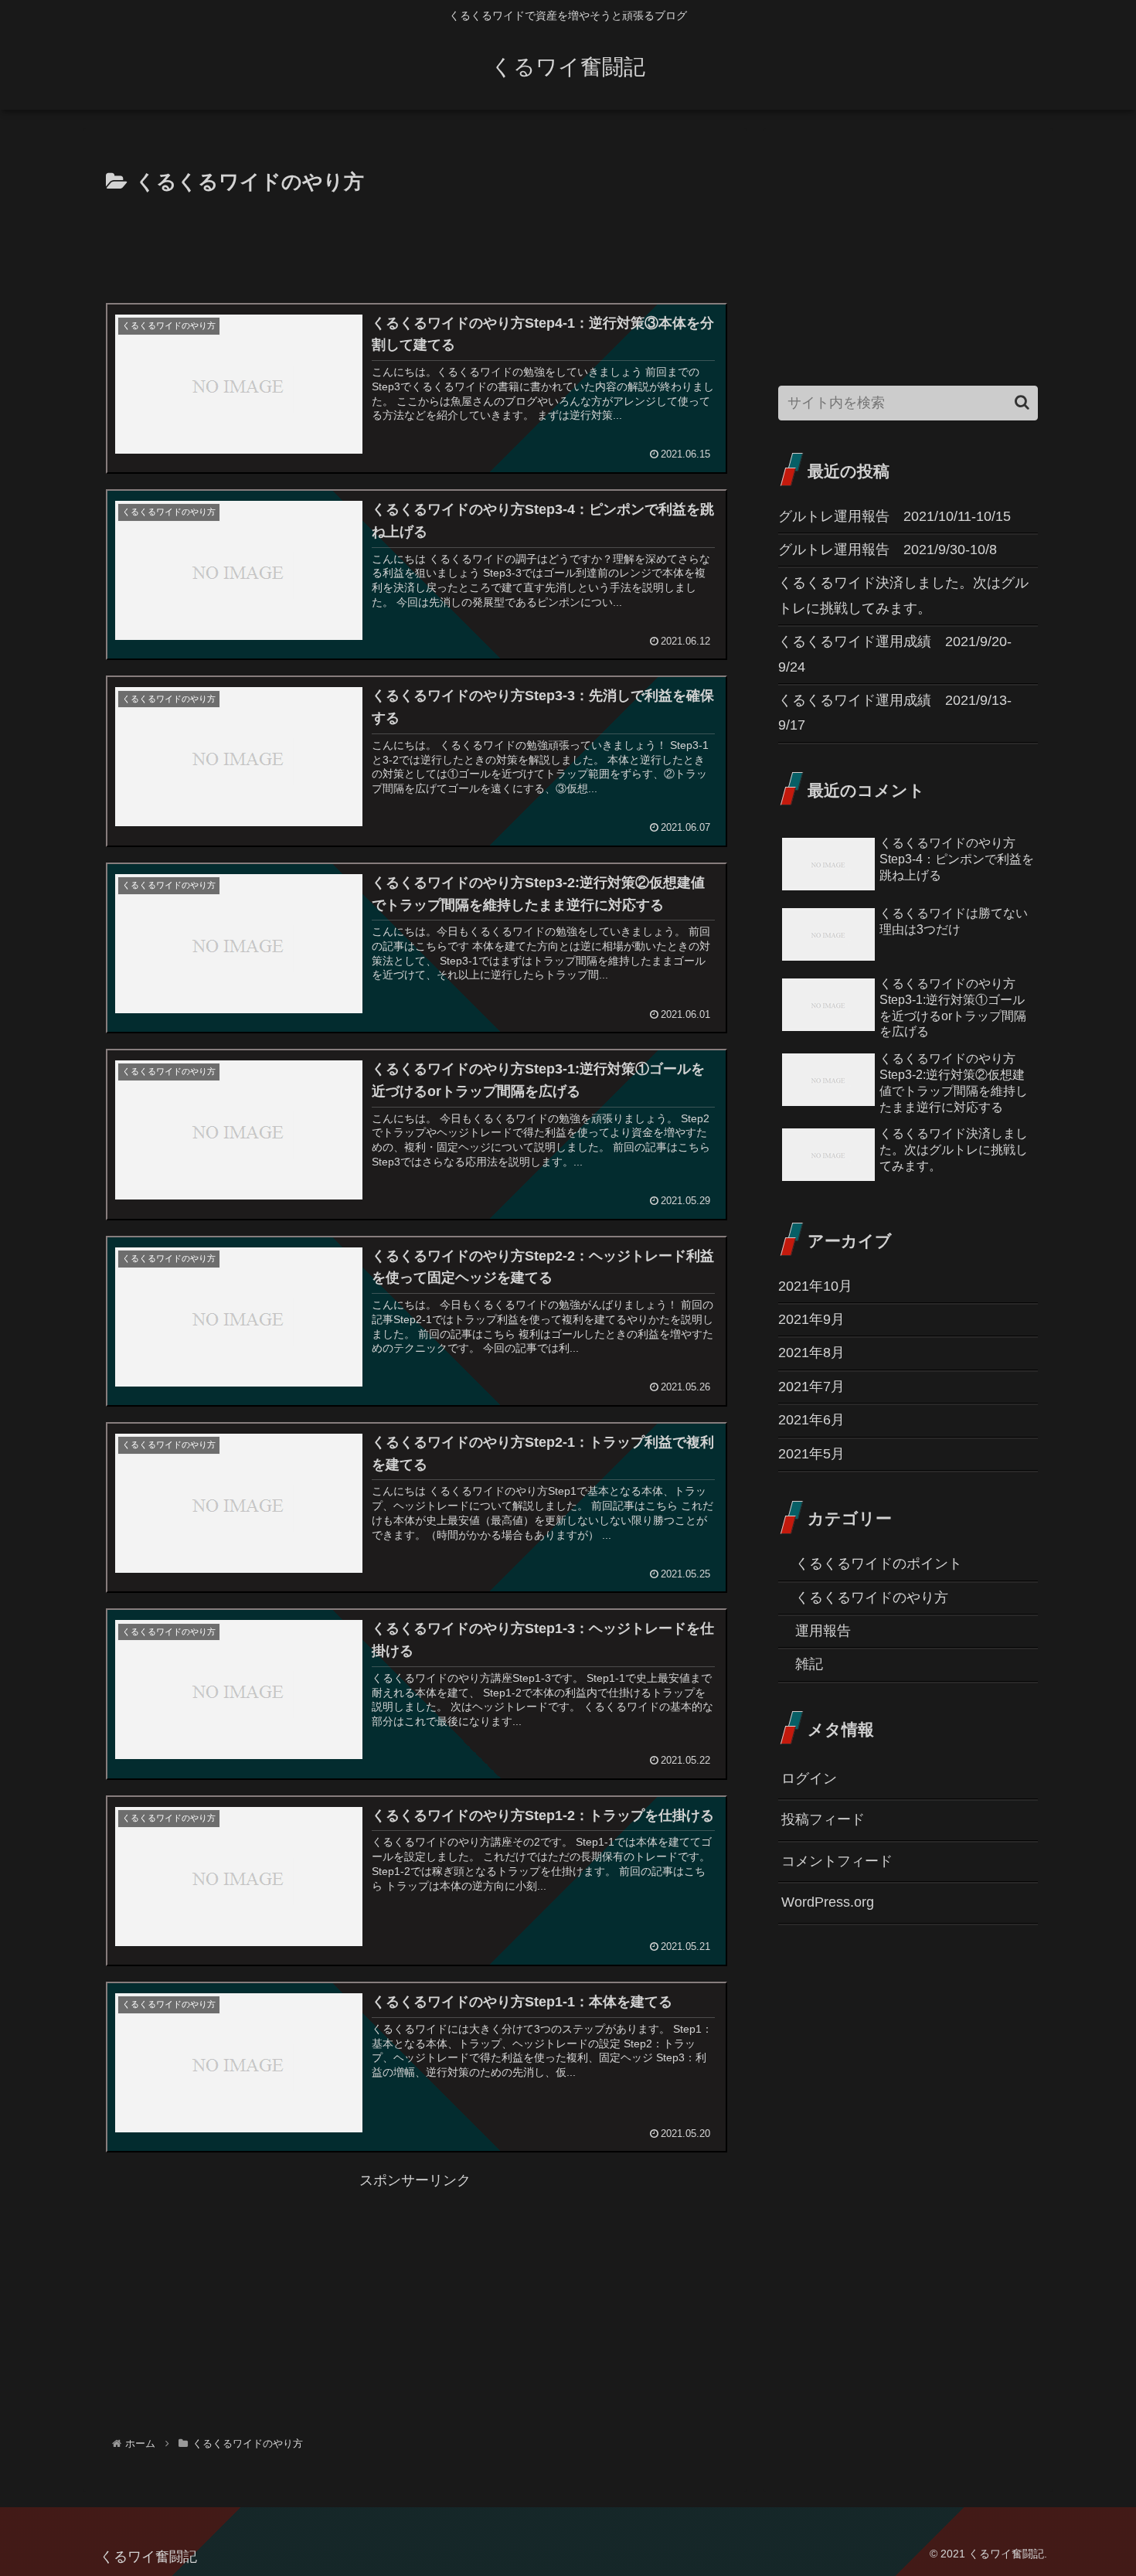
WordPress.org (828, 1902)
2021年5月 (811, 1453)
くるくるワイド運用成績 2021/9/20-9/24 (895, 654)
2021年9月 (811, 1319)
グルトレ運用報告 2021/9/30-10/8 (888, 550)
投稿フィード (823, 1819)
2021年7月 (811, 1387)
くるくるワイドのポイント (879, 1564)
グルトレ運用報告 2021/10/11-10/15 (895, 516)
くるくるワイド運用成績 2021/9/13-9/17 (895, 713)
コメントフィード (837, 1861)
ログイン (809, 1778)
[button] (1022, 402)
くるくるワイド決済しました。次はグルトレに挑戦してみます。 (903, 595)
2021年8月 (811, 1353)
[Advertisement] (415, 243)
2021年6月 (811, 1420)
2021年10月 (815, 1286)
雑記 (809, 1664)
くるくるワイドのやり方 (872, 1598)
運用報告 (823, 1631)
